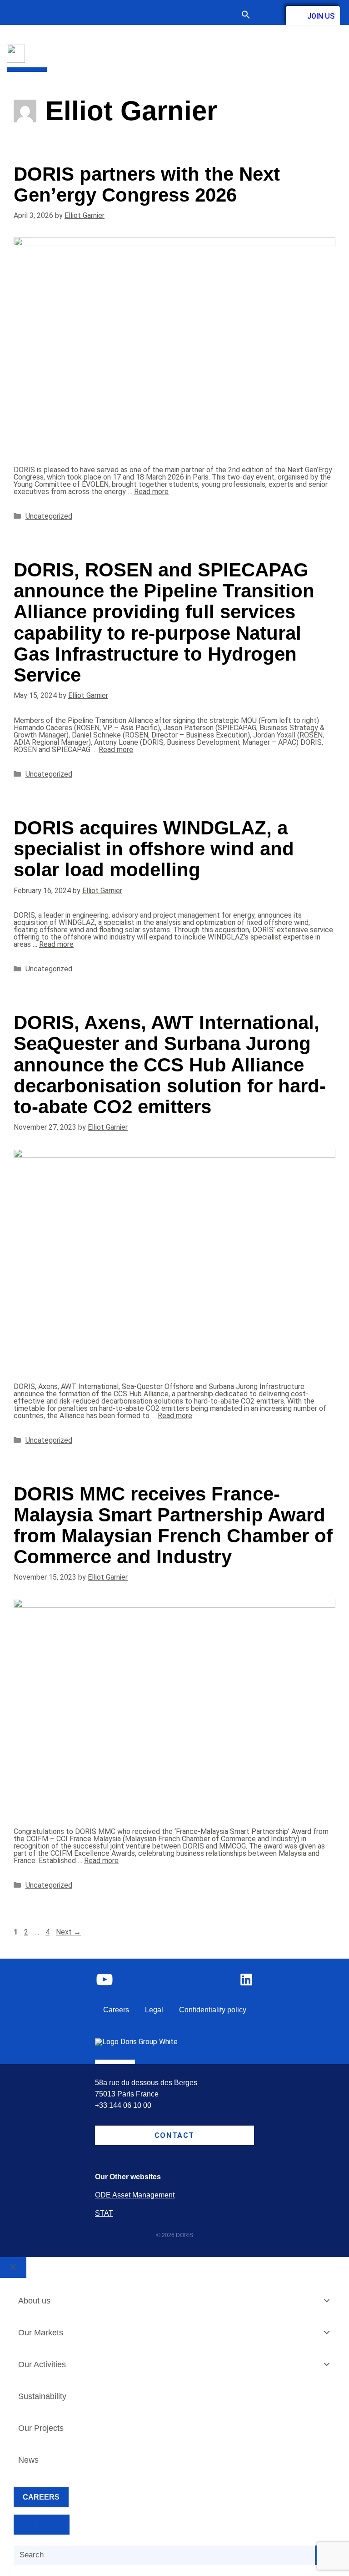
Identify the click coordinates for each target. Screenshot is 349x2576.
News (28, 2460)
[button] (250, 16)
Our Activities (42, 2364)
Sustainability (42, 2396)
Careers (116, 2010)
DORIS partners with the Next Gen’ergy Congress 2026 (147, 184)
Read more (151, 492)
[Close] (13, 2268)
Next (68, 1932)
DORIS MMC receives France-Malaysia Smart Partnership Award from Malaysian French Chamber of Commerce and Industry (173, 1525)
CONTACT (42, 2525)
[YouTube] (105, 1980)
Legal (154, 2010)
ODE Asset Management (135, 2195)
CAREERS (41, 2497)
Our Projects (41, 2428)
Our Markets (41, 2333)
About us (34, 2301)
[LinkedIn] (246, 1980)
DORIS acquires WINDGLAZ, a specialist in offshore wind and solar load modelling (154, 849)
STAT (104, 2213)
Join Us (321, 16)
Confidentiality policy (213, 2010)
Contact (268, 15)
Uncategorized (49, 516)
